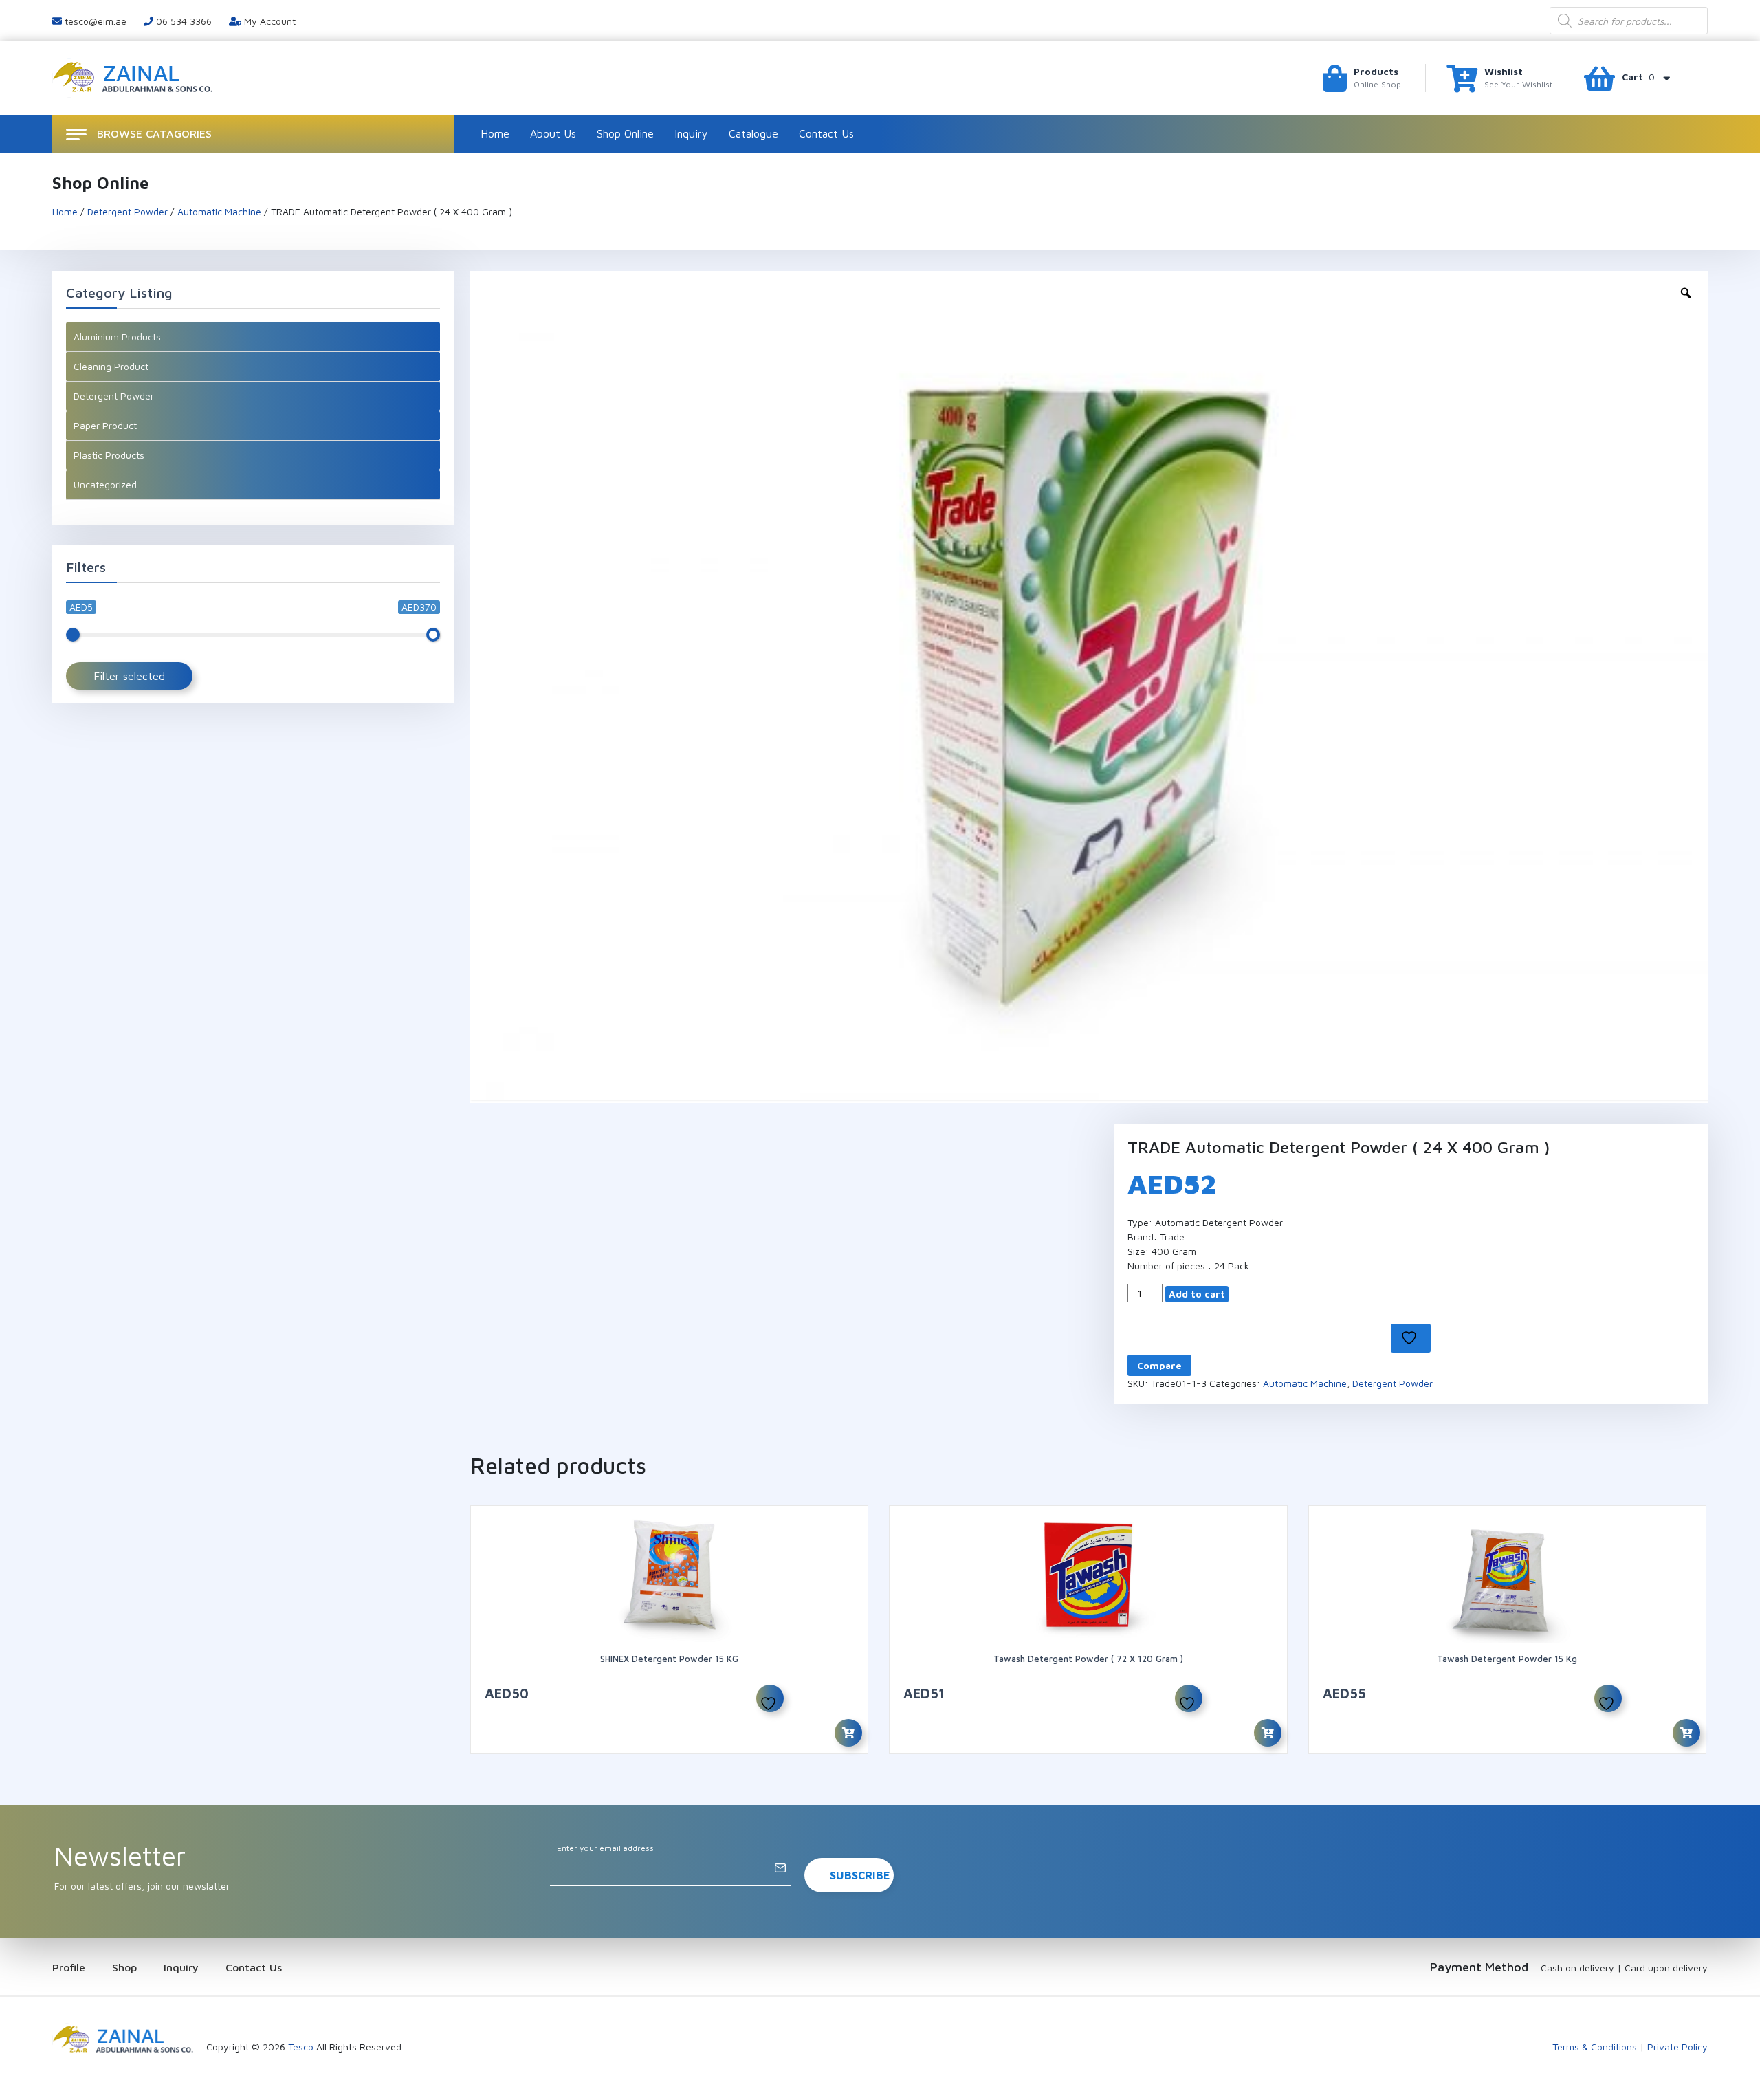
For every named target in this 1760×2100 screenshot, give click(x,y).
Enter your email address (605, 1848)
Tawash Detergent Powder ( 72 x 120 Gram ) (1088, 1659)
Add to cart (1197, 1294)
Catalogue (753, 133)
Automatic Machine (219, 211)
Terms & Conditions (1595, 2047)
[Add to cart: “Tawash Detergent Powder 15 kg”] (1686, 1733)
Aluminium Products (117, 337)
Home (495, 133)
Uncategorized (105, 484)
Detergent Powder (128, 211)
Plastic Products (109, 455)
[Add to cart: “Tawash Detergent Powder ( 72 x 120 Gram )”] (1268, 1733)
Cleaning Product (111, 366)
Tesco (301, 2047)
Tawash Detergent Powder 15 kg (1507, 1659)
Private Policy (1677, 2047)
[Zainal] (134, 77)
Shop (124, 1967)
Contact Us (826, 133)
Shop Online (625, 133)
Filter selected (129, 676)
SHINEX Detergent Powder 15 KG (669, 1659)
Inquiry (691, 133)
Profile (69, 1967)
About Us (553, 133)
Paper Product (105, 425)
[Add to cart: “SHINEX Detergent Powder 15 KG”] (848, 1733)
